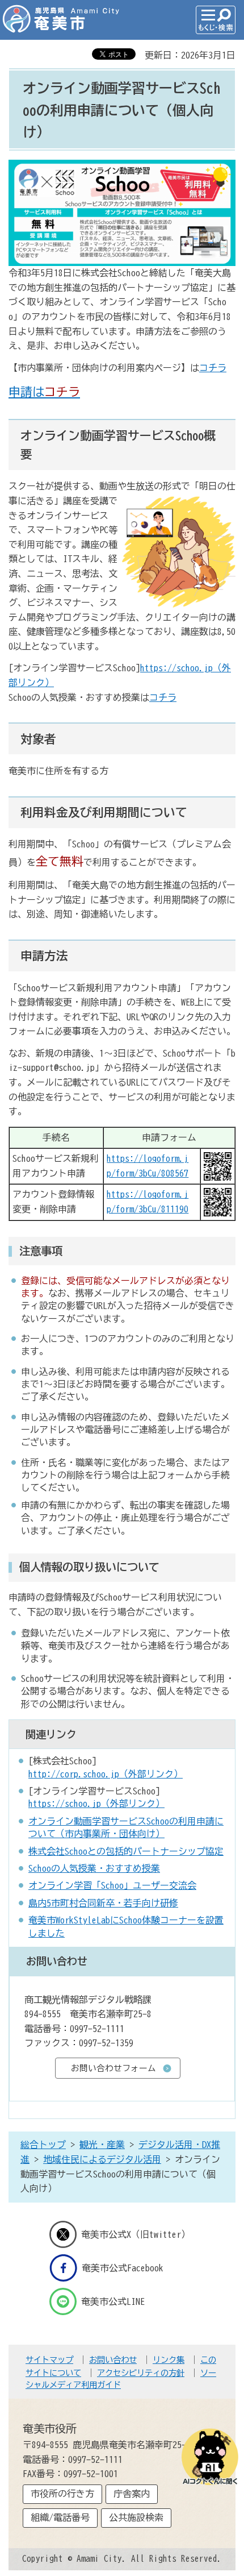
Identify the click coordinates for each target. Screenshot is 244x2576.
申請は (44, 392)
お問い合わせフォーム (113, 2068)
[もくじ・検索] (216, 20)
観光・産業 (102, 2145)
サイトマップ (49, 2360)
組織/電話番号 (60, 2517)
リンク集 (169, 2360)
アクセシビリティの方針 (141, 2373)
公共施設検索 (136, 2517)
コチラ (213, 368)
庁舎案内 (132, 2494)
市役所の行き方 (62, 2494)
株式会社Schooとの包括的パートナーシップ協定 (126, 1851)
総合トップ (43, 2145)
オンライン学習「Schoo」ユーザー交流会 (112, 1885)
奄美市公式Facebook (123, 2268)
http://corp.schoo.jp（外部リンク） (106, 1774)
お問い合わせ (113, 2360)
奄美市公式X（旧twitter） (136, 2234)
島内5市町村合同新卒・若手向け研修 (103, 1903)
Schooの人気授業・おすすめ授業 (94, 1868)
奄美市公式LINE (113, 2301)
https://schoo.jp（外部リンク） (96, 1804)
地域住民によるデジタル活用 (102, 2159)
